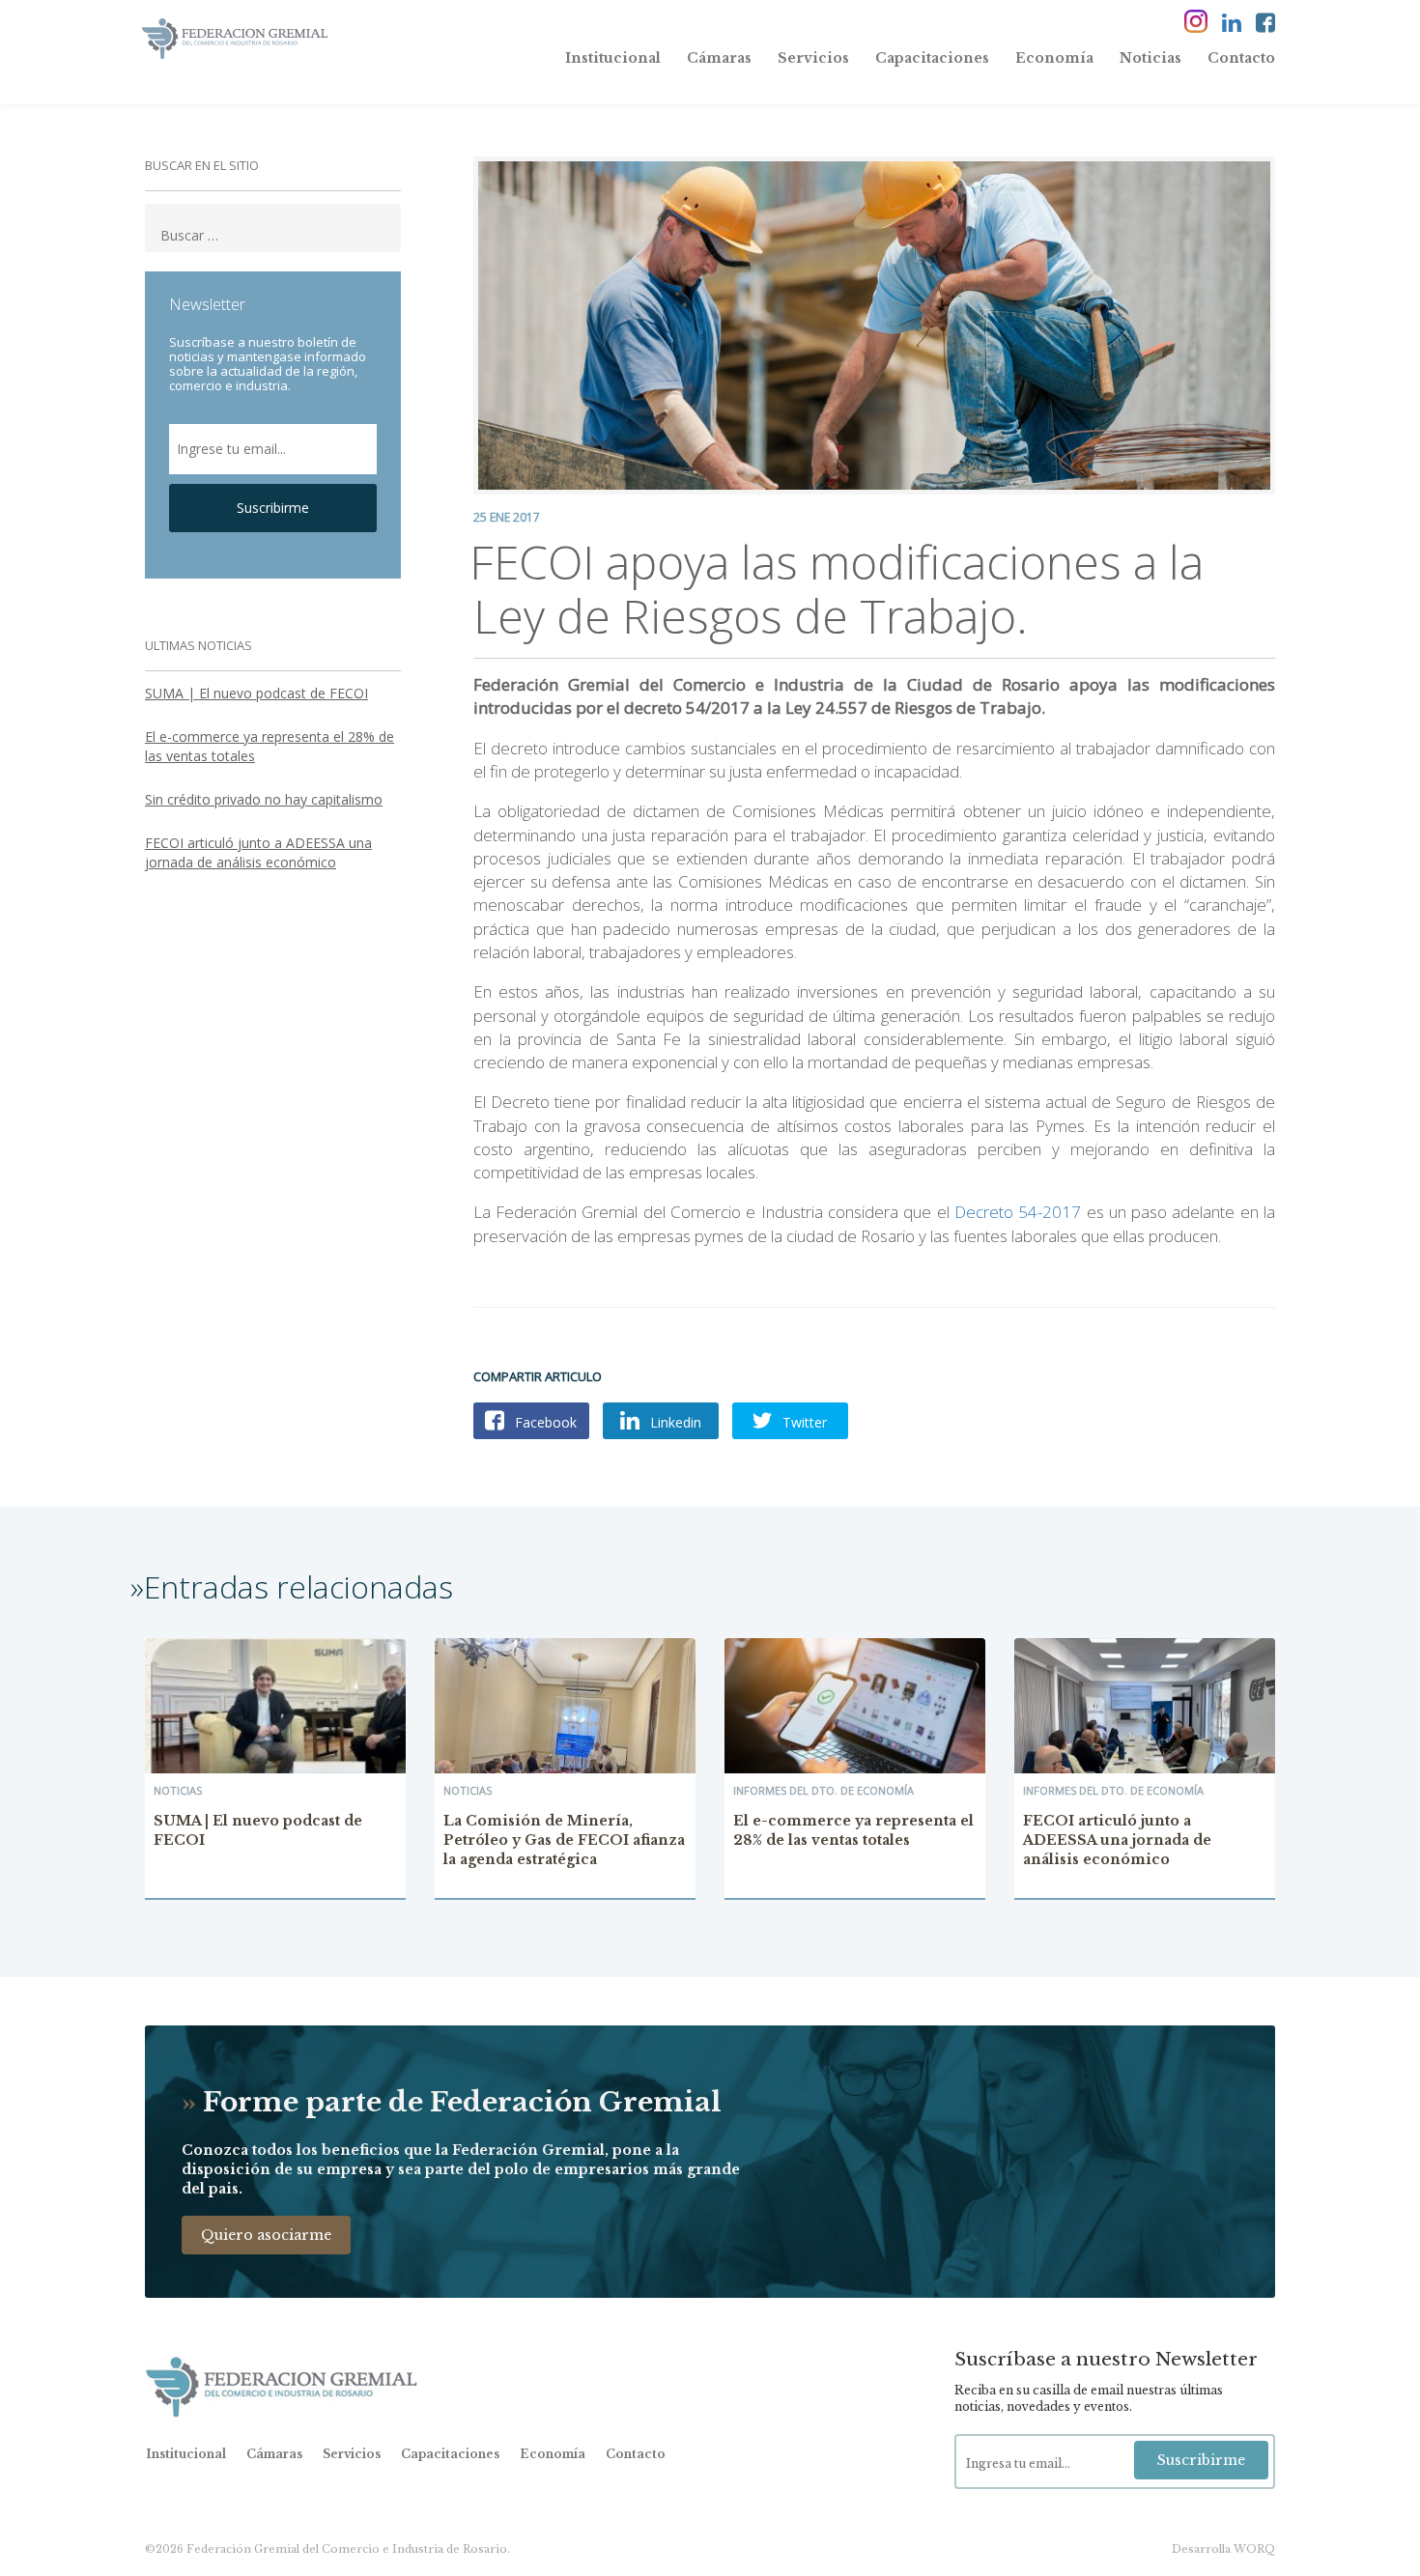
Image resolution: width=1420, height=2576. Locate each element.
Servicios (813, 58)
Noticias (1150, 58)
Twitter (803, 1422)
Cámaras (719, 58)
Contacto (1241, 58)
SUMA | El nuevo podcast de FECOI (256, 693)
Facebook (544, 1422)
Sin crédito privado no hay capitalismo (264, 799)
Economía (1054, 58)
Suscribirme (273, 508)
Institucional (613, 58)
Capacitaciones (932, 58)
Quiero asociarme (266, 2235)
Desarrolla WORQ (1223, 2549)
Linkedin (674, 1422)
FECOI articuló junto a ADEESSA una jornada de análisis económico (258, 852)
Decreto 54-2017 (1018, 1212)
